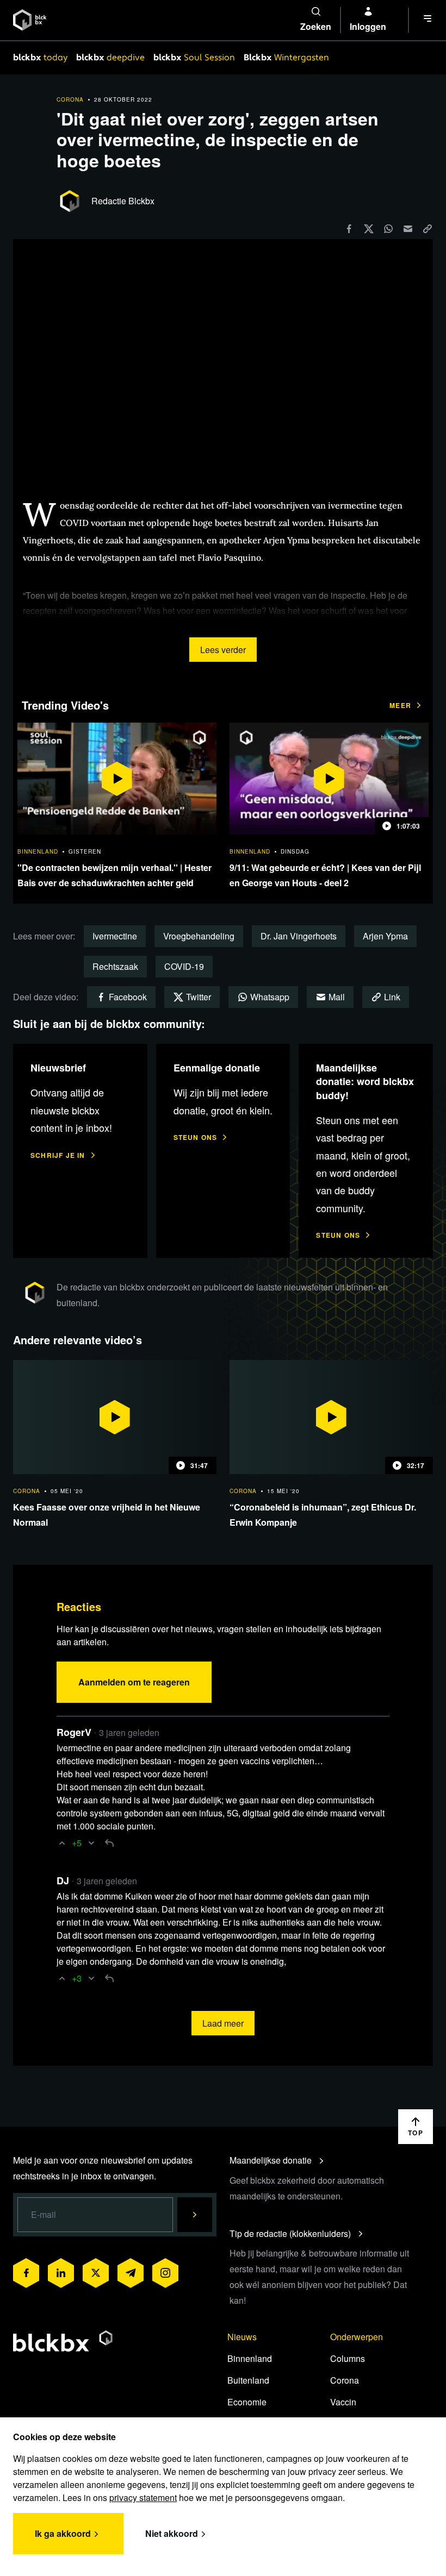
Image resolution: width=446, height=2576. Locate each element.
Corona (345, 2380)
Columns (348, 2358)
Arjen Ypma (385, 936)
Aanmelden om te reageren (134, 1682)
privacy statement (143, 2497)
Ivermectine (115, 936)
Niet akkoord (172, 2533)
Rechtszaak (115, 966)
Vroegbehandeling (199, 936)
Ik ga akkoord (63, 2533)
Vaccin (343, 2402)
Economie (247, 2402)
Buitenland (248, 2380)
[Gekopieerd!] (428, 228)
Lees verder (223, 650)
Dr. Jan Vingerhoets (299, 936)
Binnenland (250, 2358)
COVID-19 (184, 966)
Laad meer (223, 2023)
